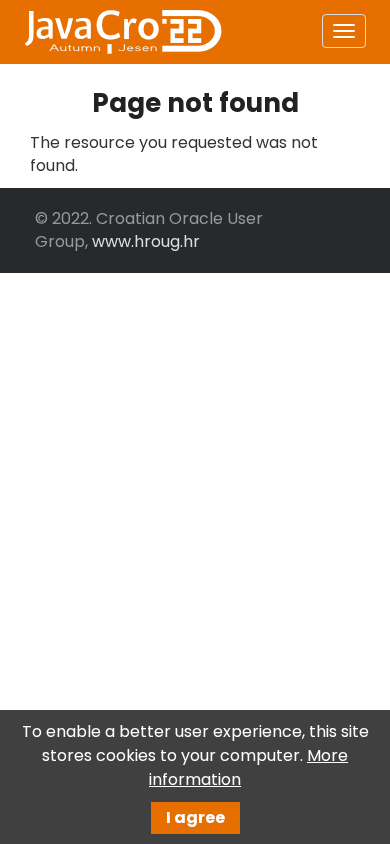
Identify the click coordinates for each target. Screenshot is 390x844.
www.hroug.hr (146, 241)
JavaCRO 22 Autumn (122, 32)
